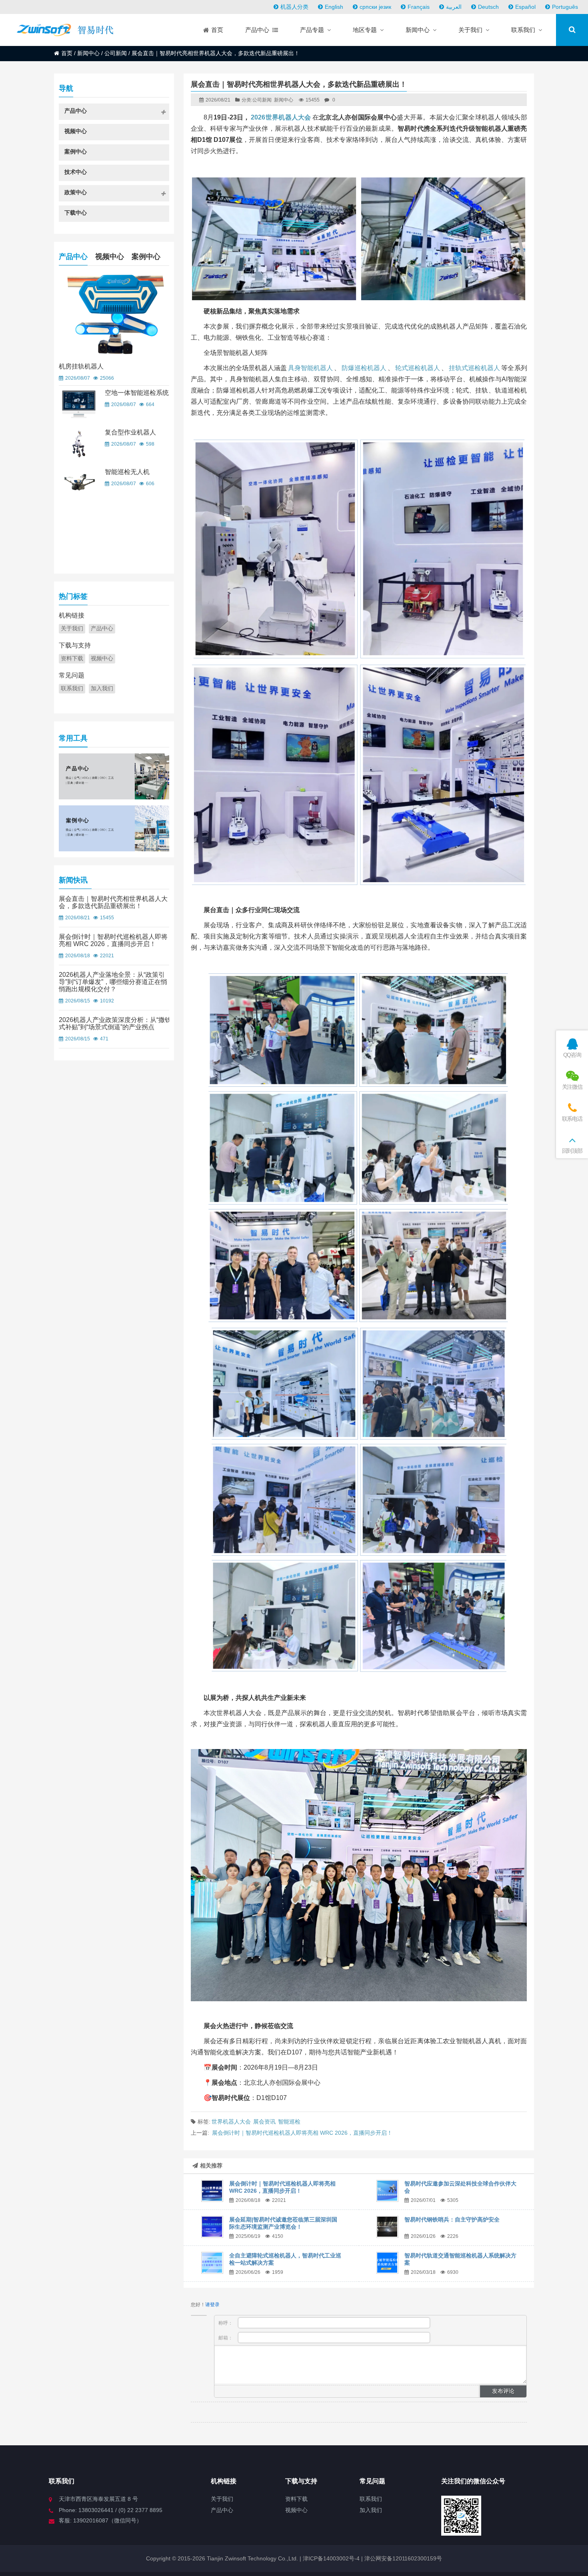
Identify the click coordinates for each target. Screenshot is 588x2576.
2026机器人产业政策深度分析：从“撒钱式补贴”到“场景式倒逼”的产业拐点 (115, 1023)
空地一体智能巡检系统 (137, 393)
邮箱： (226, 2338)
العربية (454, 7)
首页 (67, 53)
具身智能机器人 (310, 368)
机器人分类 (294, 7)
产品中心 (73, 257)
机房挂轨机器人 (81, 366)
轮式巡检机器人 (418, 368)
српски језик (375, 7)
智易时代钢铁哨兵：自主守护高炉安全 (452, 2219)
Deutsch (488, 7)
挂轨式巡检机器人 (474, 368)
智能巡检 (289, 2122)
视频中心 (110, 257)
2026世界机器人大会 (281, 117)
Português (565, 7)
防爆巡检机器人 (364, 368)
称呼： (226, 2323)
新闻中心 (88, 53)
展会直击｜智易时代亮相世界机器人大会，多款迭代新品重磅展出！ (113, 902)
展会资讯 (264, 2122)
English (334, 7)
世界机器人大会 (231, 2122)
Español (525, 7)
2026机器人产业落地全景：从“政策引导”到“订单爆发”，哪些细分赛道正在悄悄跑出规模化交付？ (113, 982)
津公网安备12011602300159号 (403, 2558)
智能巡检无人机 (127, 472)
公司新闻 (116, 53)
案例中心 (146, 257)
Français (419, 7)
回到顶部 (572, 1151)
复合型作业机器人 (130, 432)
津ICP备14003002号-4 (330, 2558)
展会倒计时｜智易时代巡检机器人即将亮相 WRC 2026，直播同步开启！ (302, 2133)
